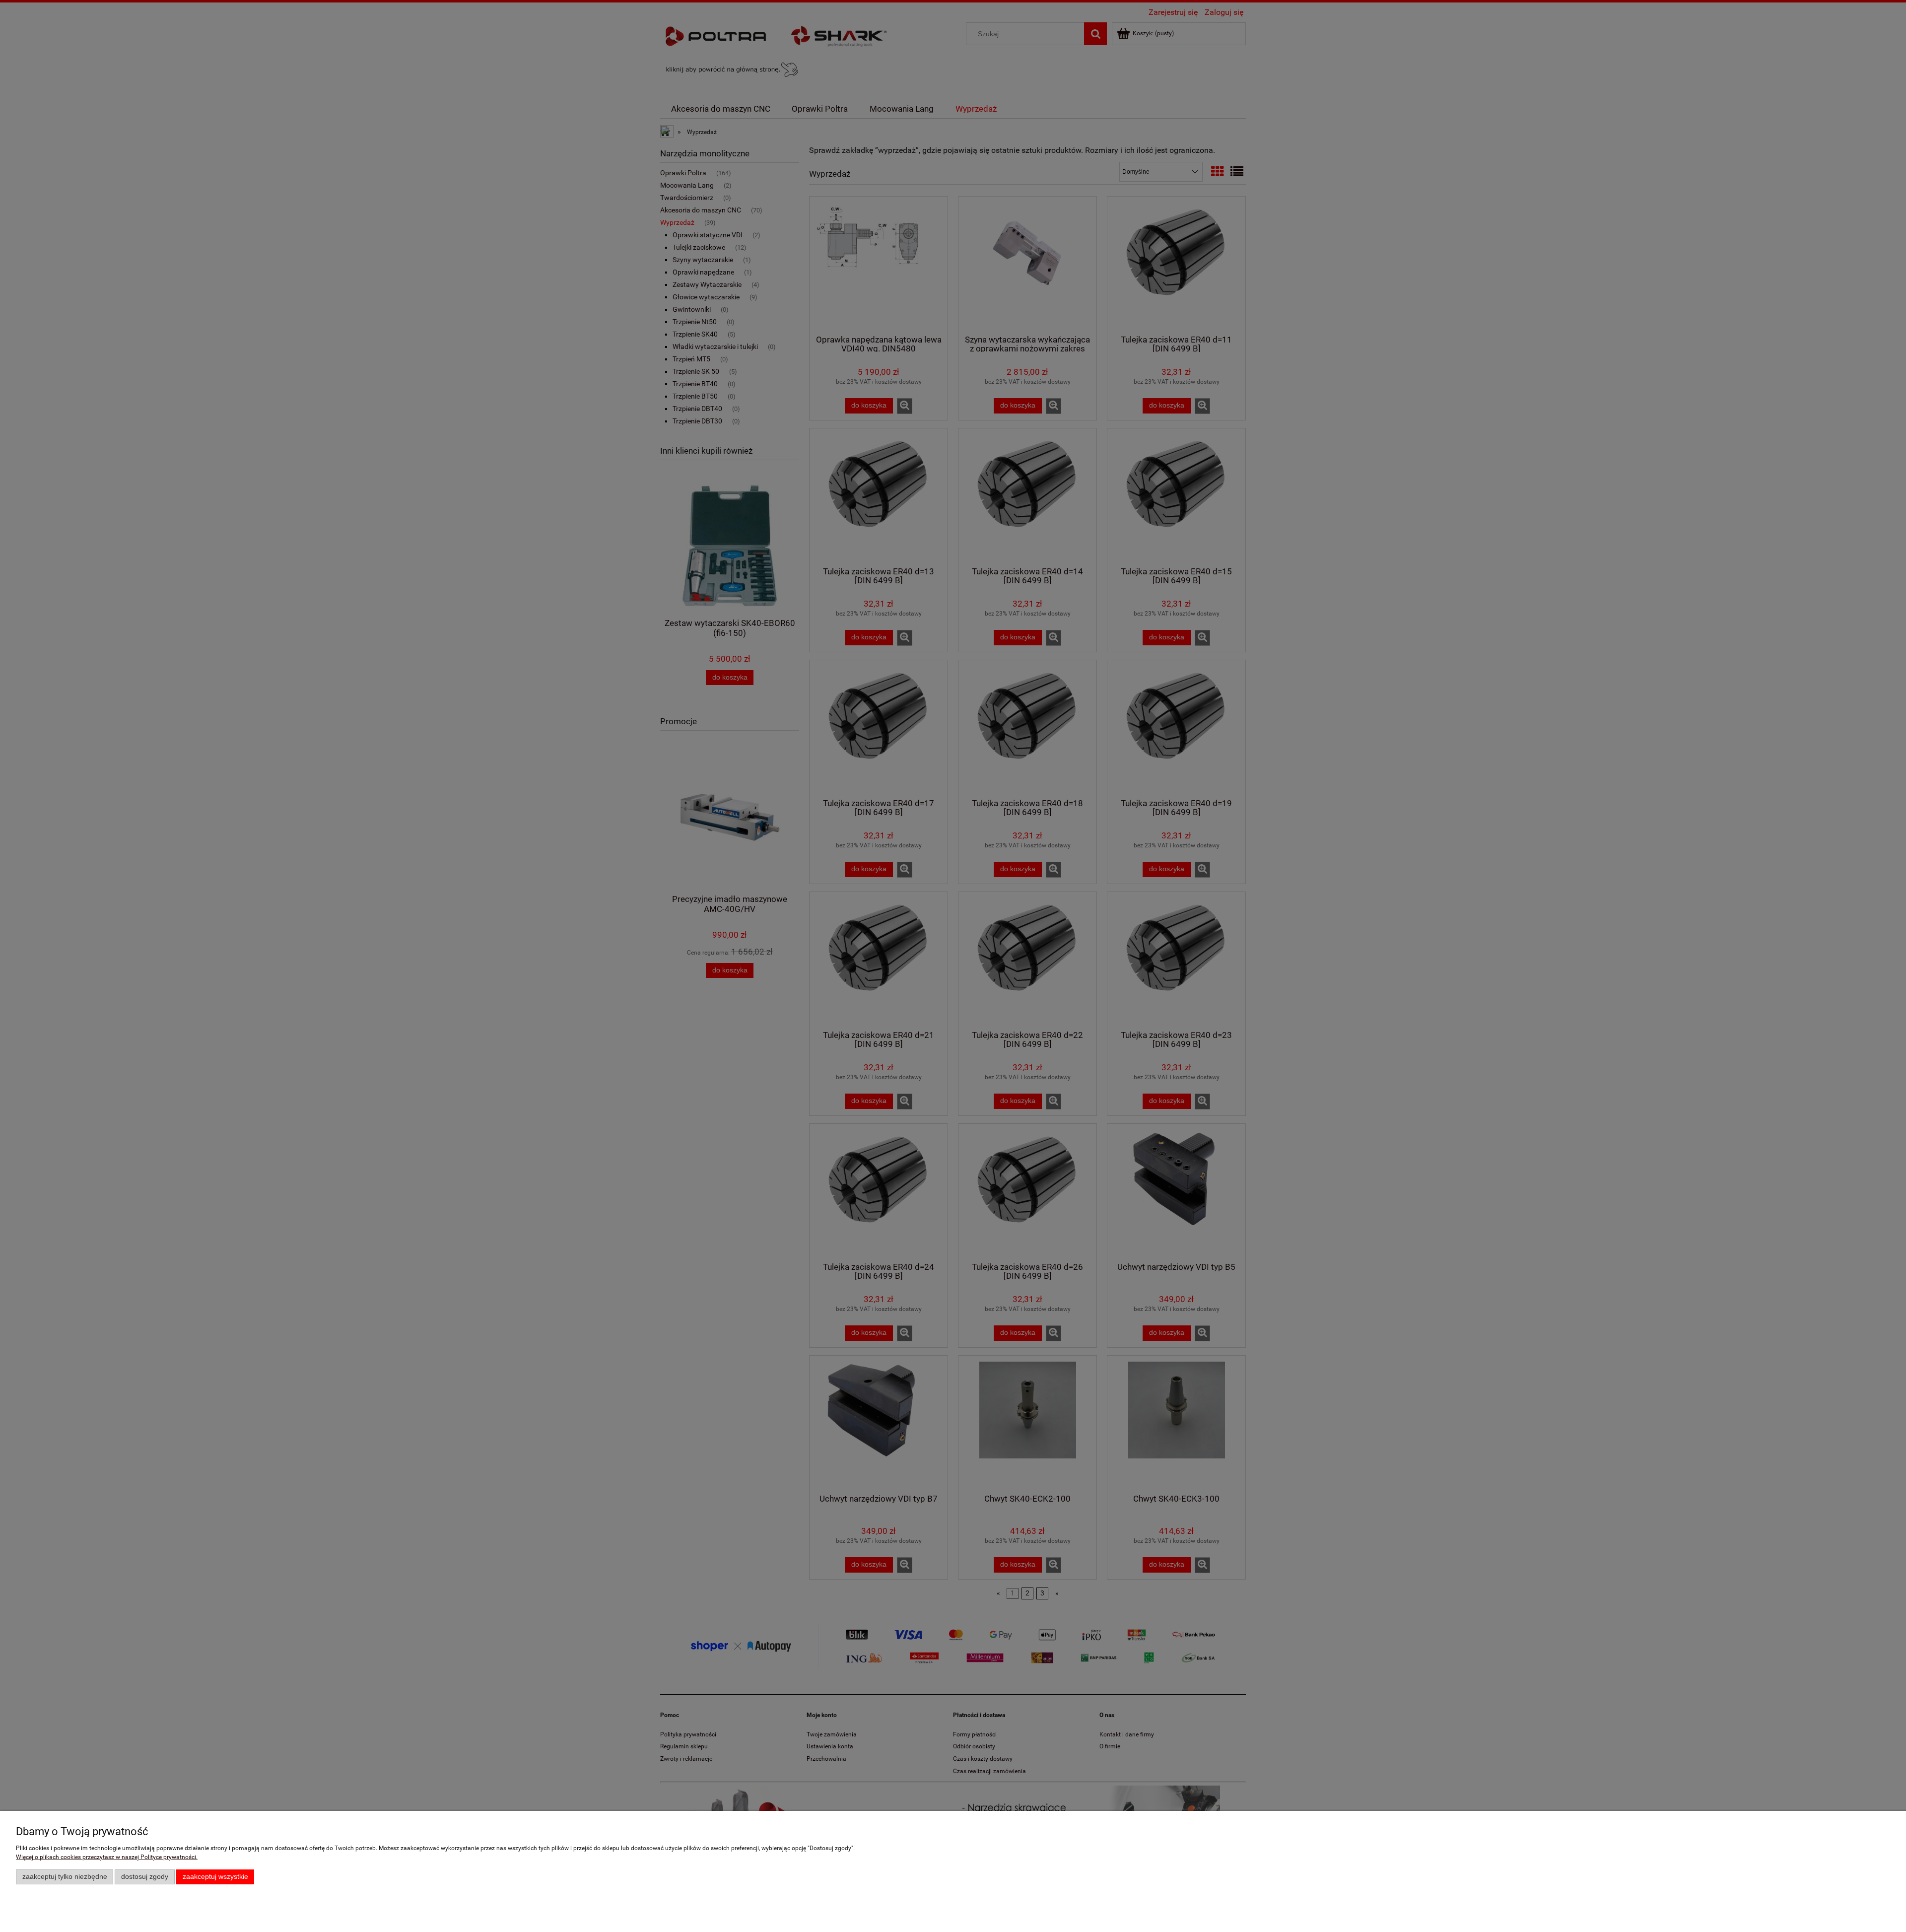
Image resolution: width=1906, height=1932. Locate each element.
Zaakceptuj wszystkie (215, 1877)
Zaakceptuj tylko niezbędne (65, 1877)
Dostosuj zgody (145, 1877)
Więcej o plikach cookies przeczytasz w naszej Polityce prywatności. (107, 1857)
